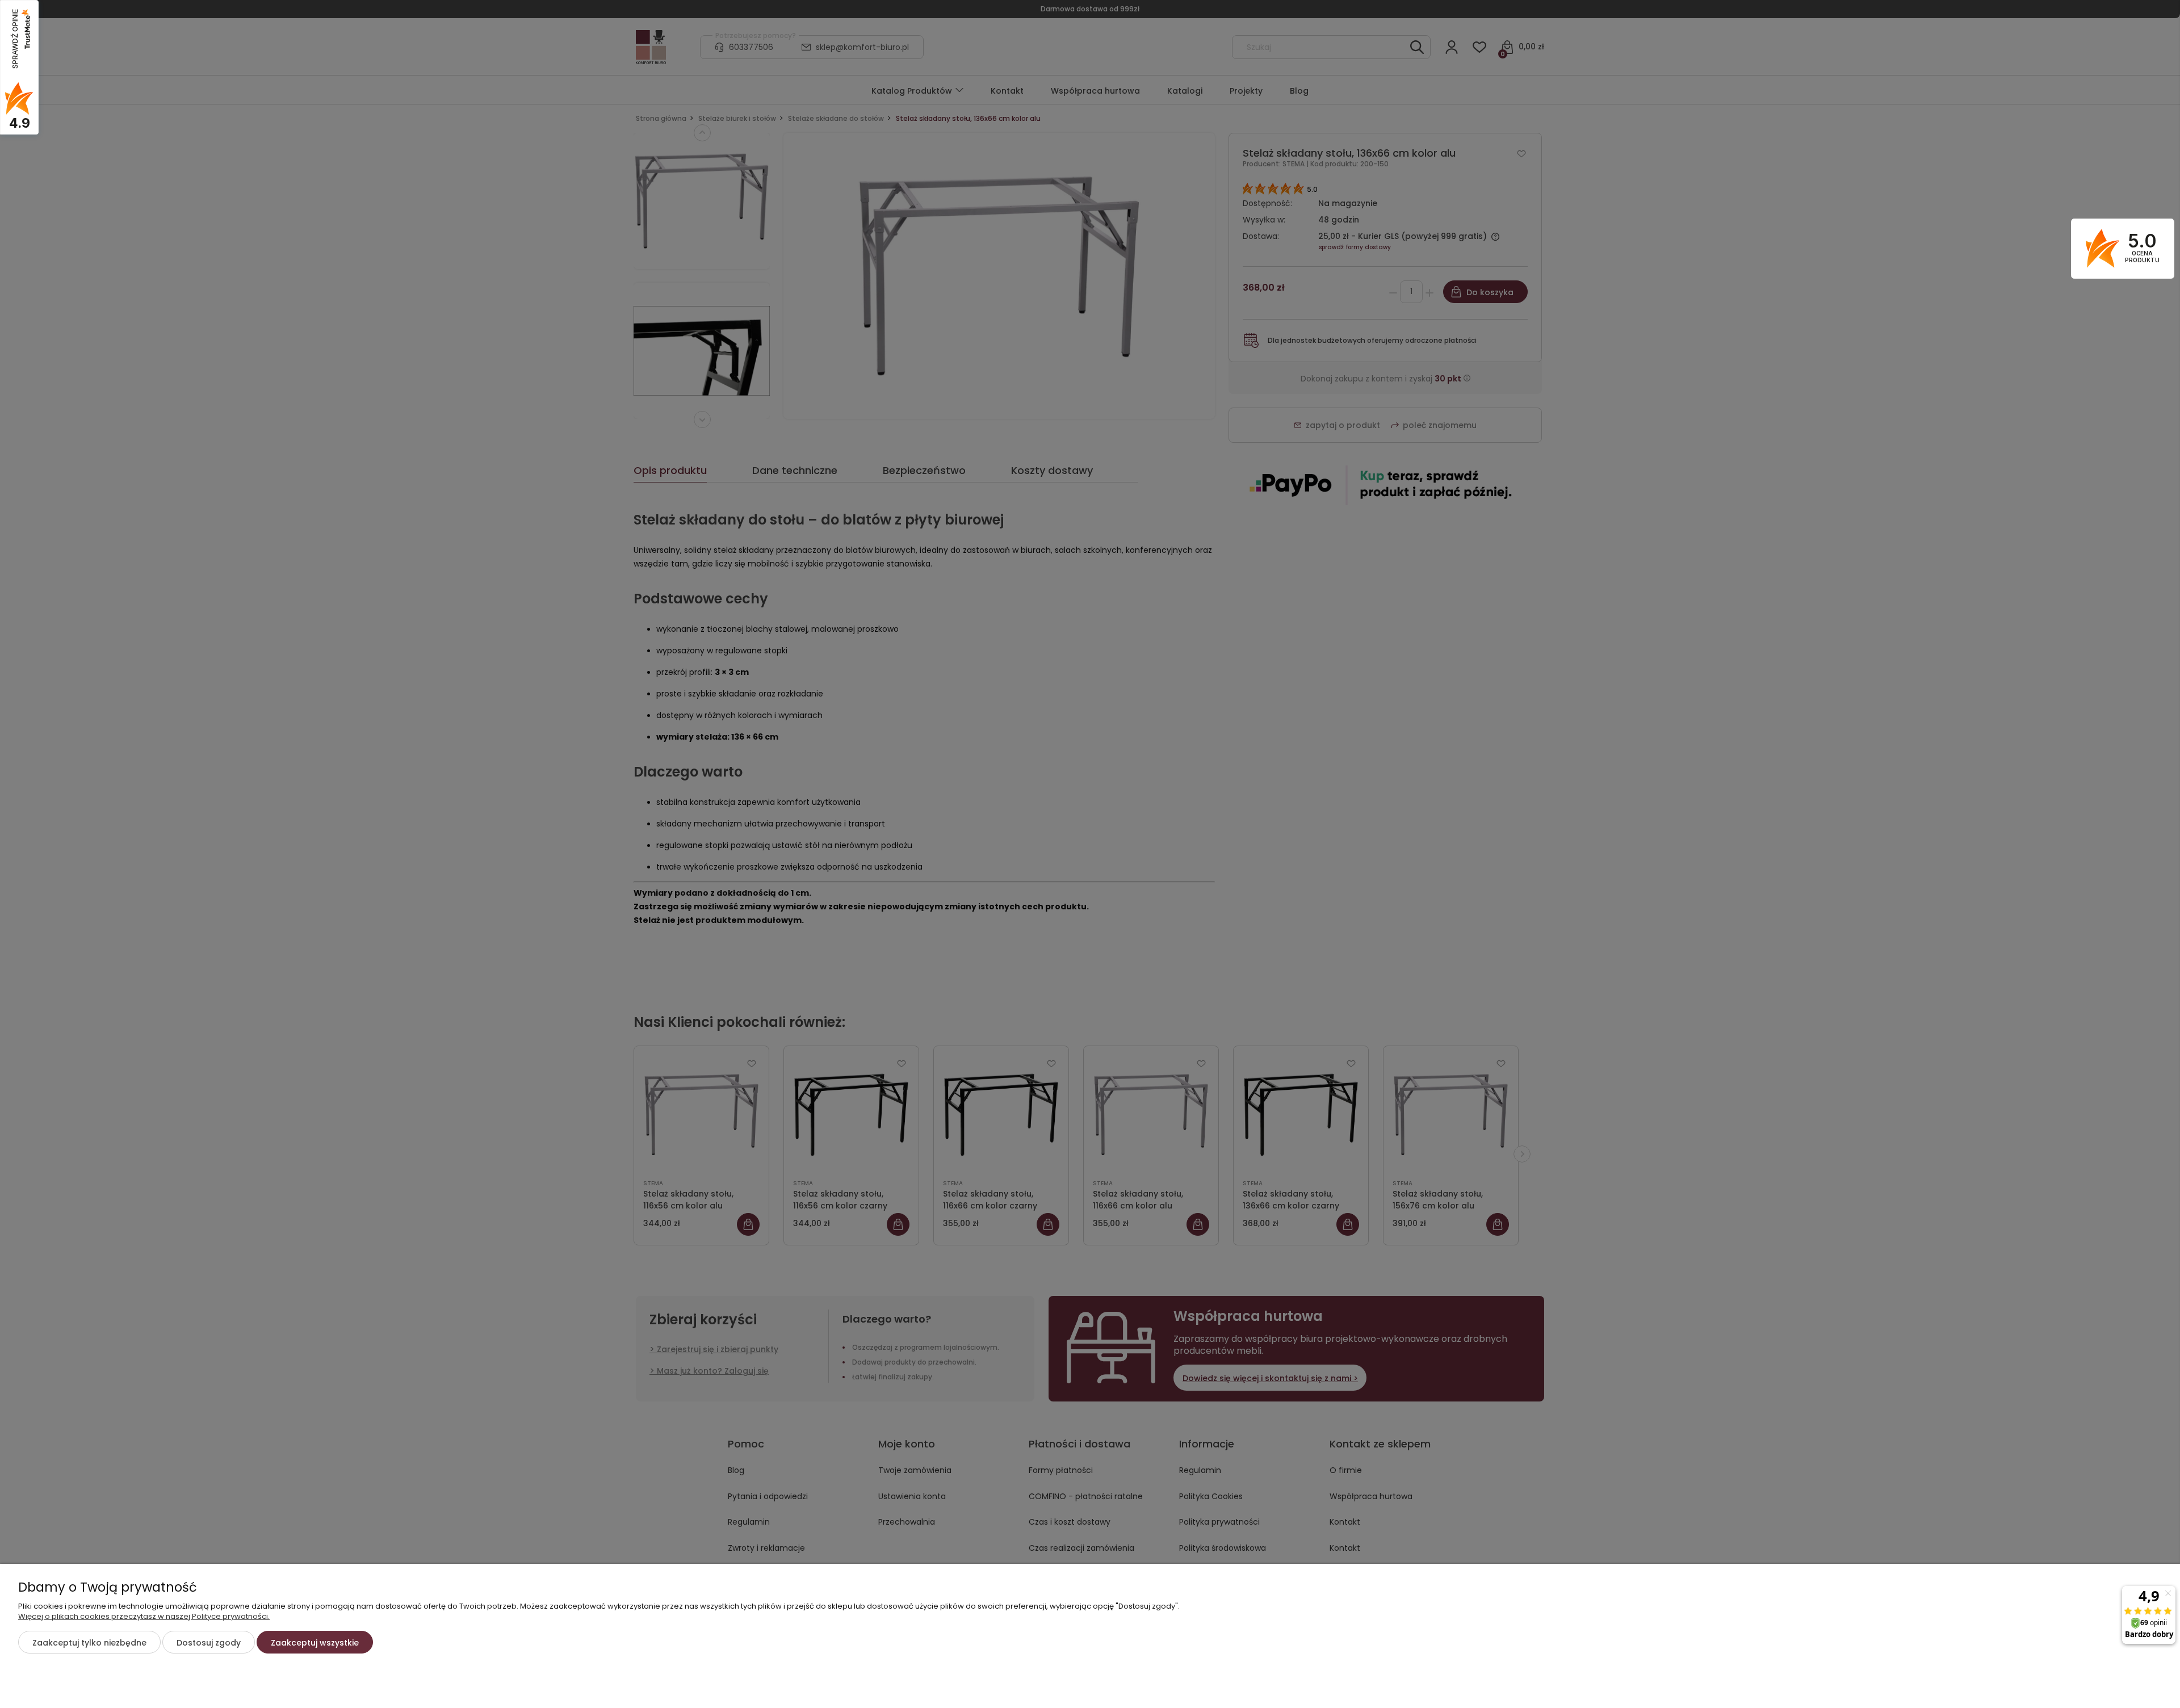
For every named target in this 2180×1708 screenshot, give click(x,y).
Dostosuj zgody (209, 1643)
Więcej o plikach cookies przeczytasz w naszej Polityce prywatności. (144, 1616)
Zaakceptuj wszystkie (315, 1643)
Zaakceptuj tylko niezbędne (89, 1643)
